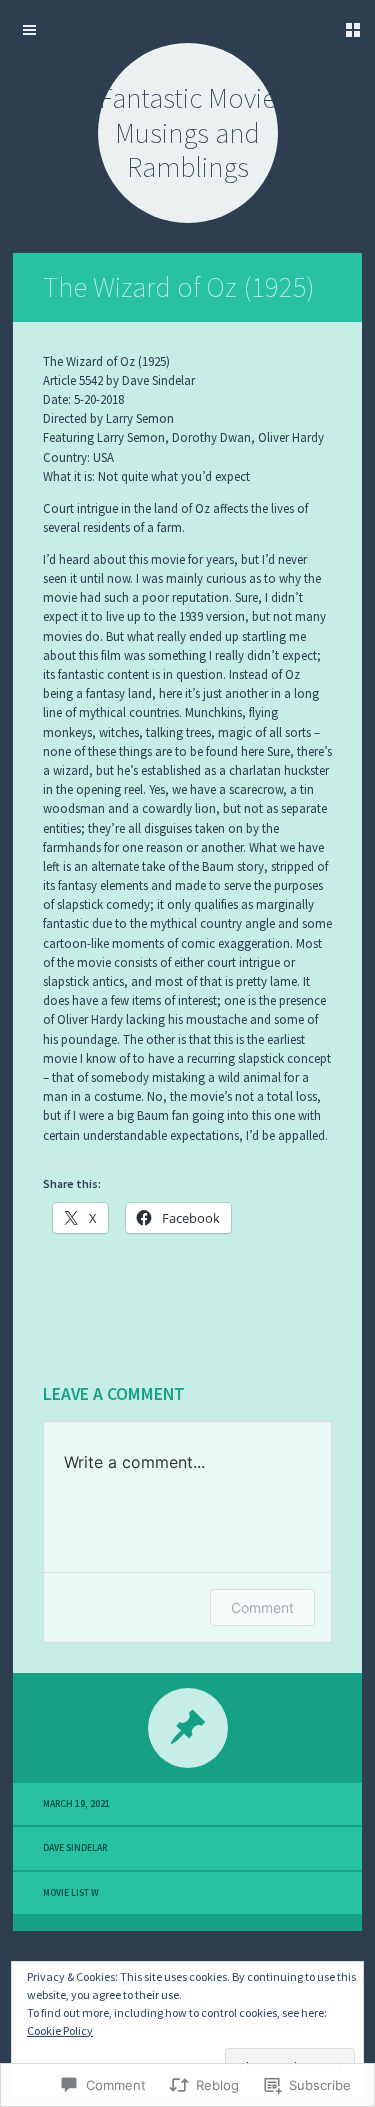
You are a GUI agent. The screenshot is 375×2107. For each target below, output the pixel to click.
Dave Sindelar (75, 1848)
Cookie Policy (60, 2030)
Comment (262, 1607)
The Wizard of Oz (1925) (179, 287)
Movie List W (71, 1893)
